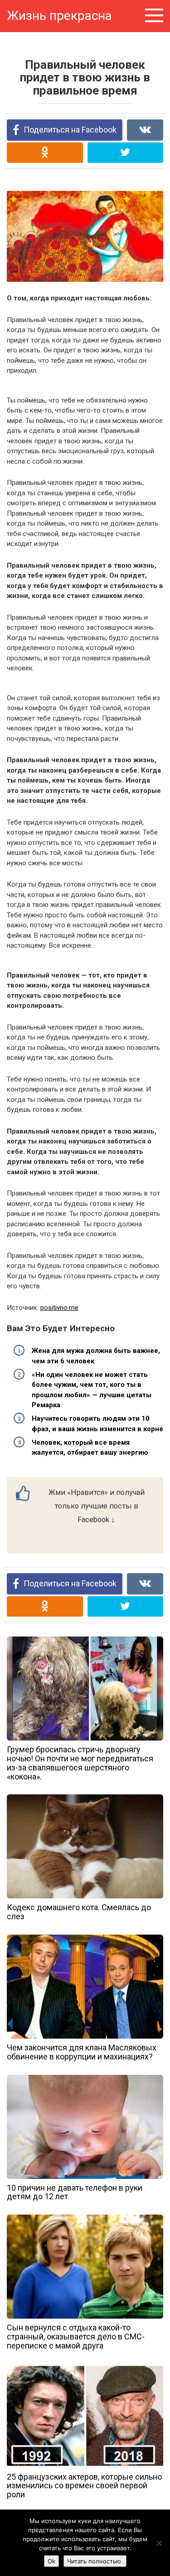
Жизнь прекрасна (59, 16)
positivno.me (59, 1308)
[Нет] (159, 2543)
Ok (51, 2561)
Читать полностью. (95, 2561)
